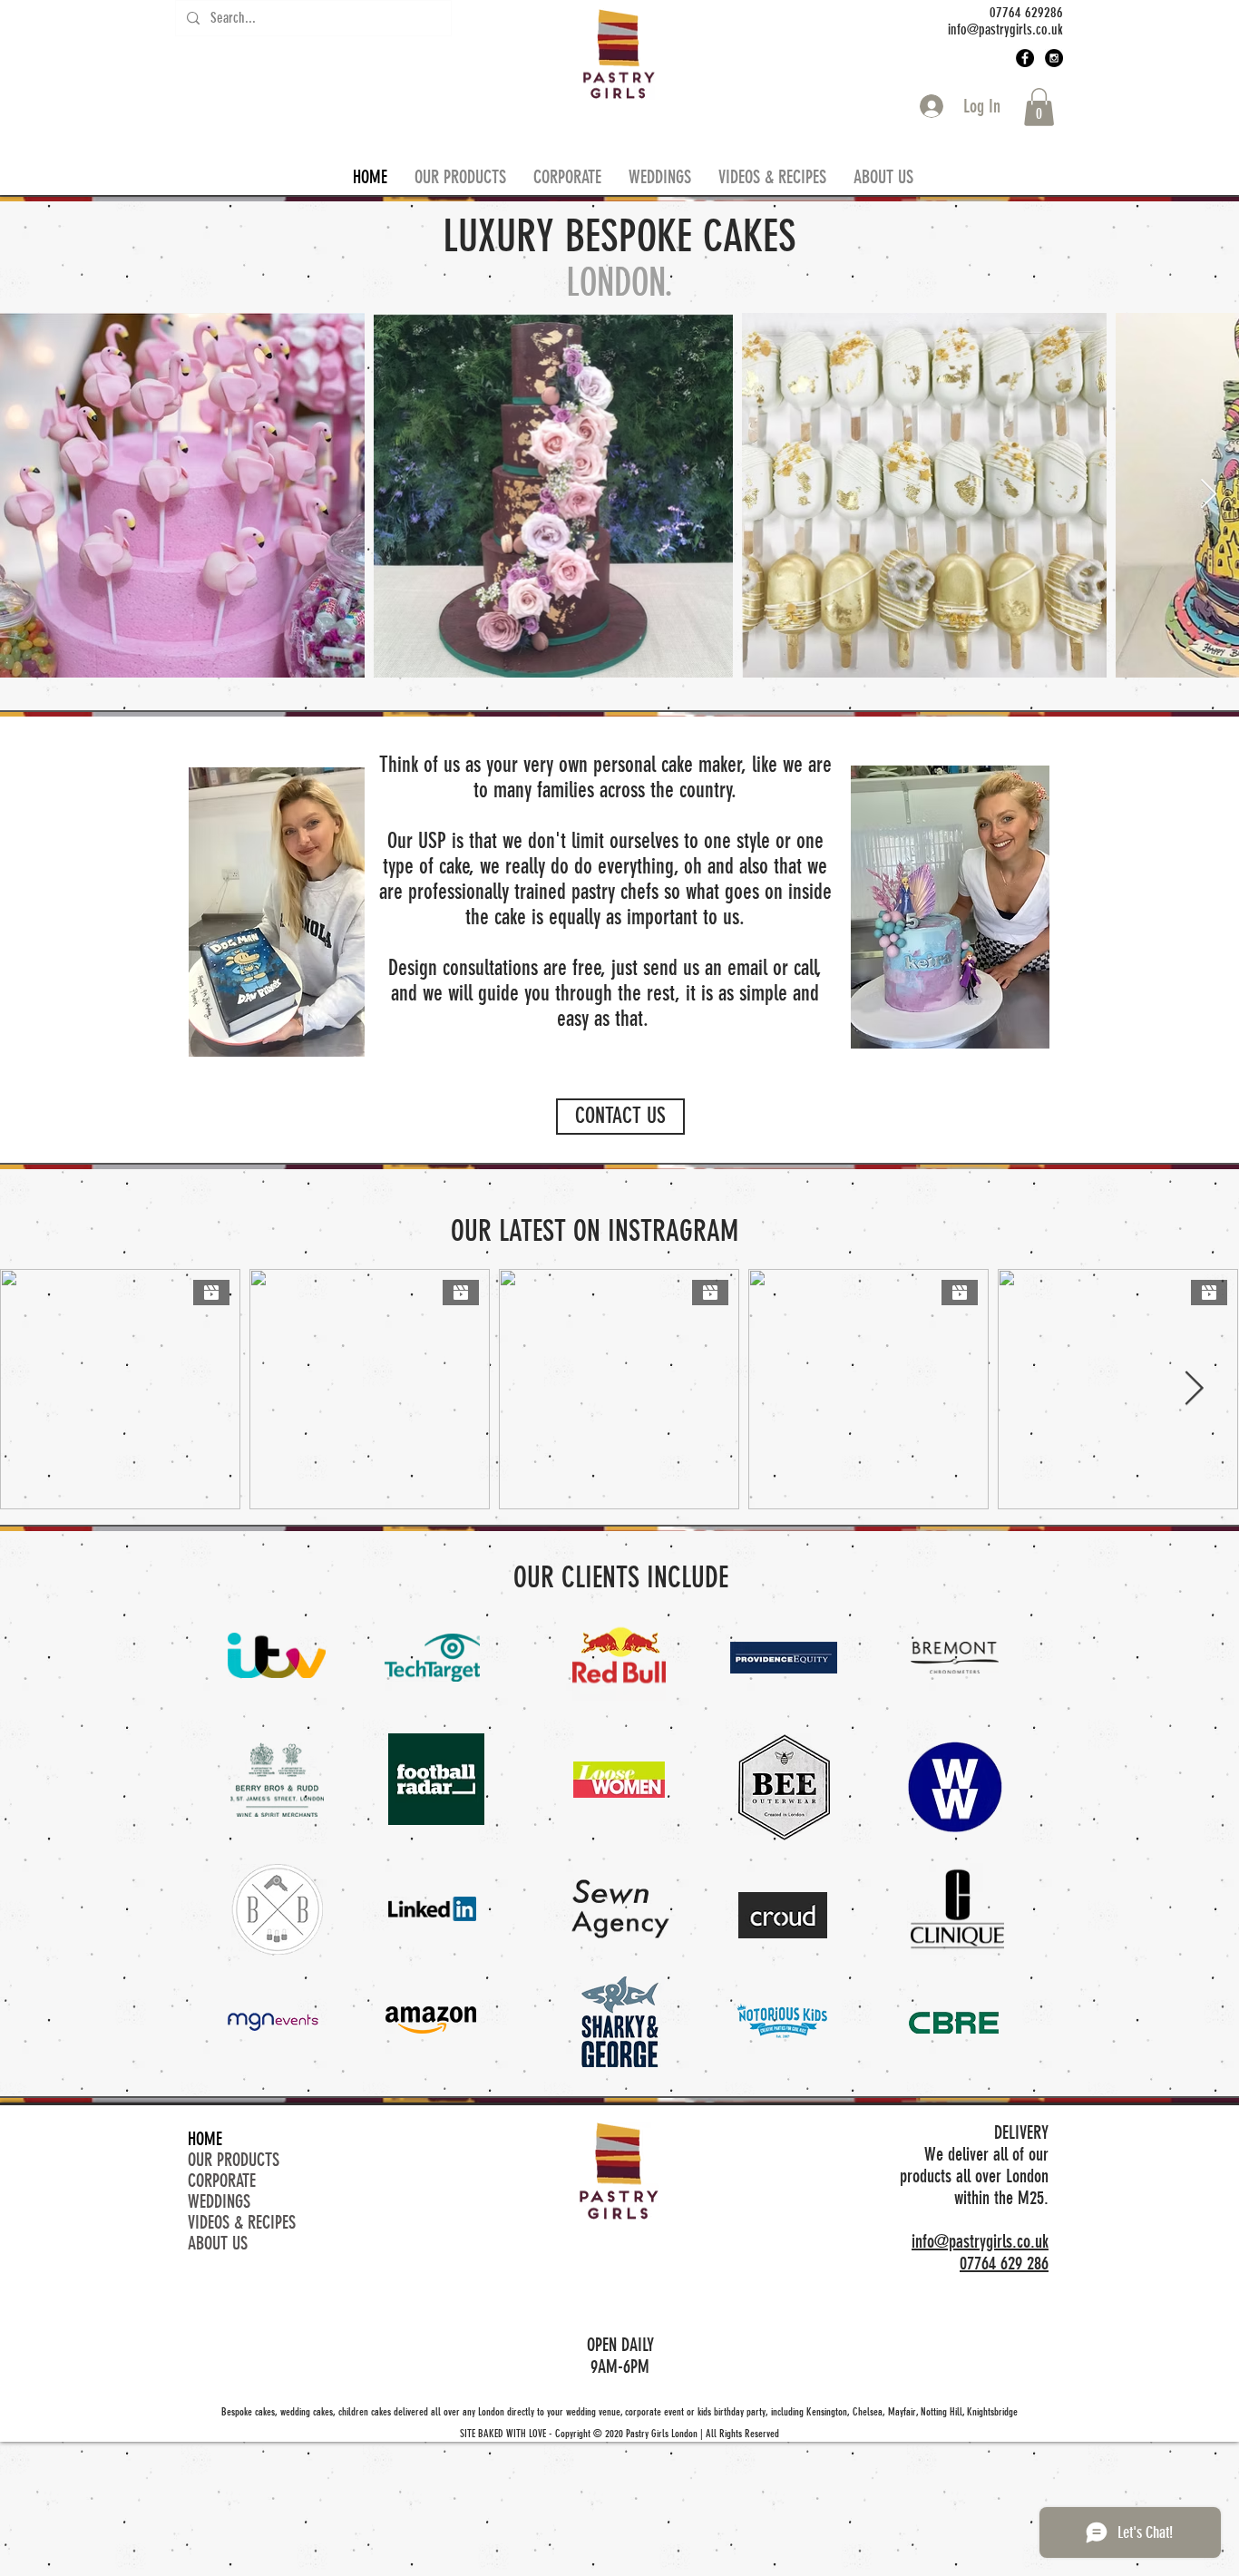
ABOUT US (218, 2244)
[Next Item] (1209, 495)
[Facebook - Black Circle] (1025, 58)
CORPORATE (222, 2181)
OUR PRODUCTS (234, 2160)
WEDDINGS (219, 2202)
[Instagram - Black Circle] (1054, 58)
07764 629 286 (1004, 2263)
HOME (205, 2139)
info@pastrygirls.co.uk (980, 2241)
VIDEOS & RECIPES (242, 2223)
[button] (1039, 107)
